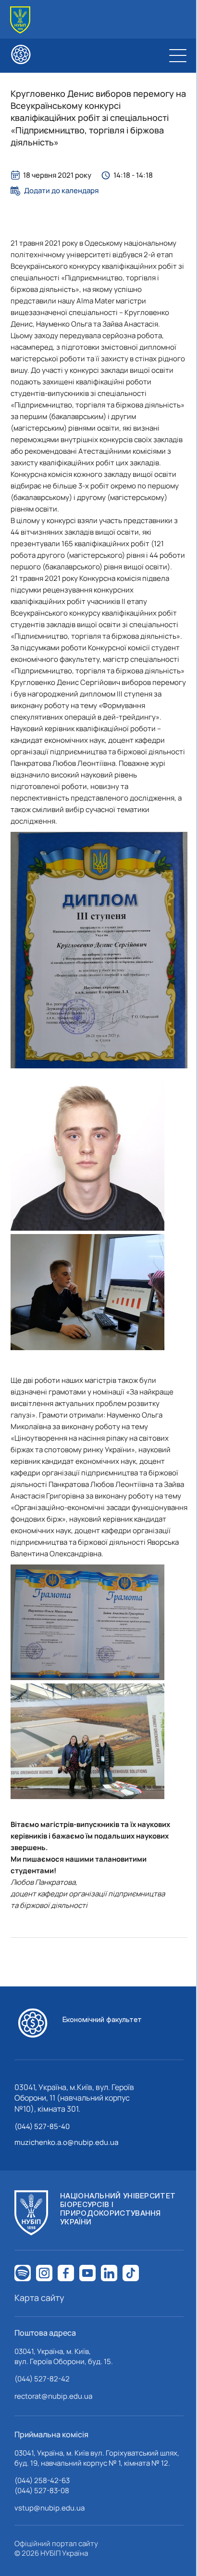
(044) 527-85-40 (42, 2126)
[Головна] (20, 20)
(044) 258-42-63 (42, 2480)
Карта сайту (39, 2298)
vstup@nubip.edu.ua (49, 2508)
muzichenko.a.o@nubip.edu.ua (66, 2142)
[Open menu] (178, 55)
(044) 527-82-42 (42, 2379)
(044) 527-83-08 (42, 2491)
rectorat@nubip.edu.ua (53, 2396)
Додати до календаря (61, 191)
